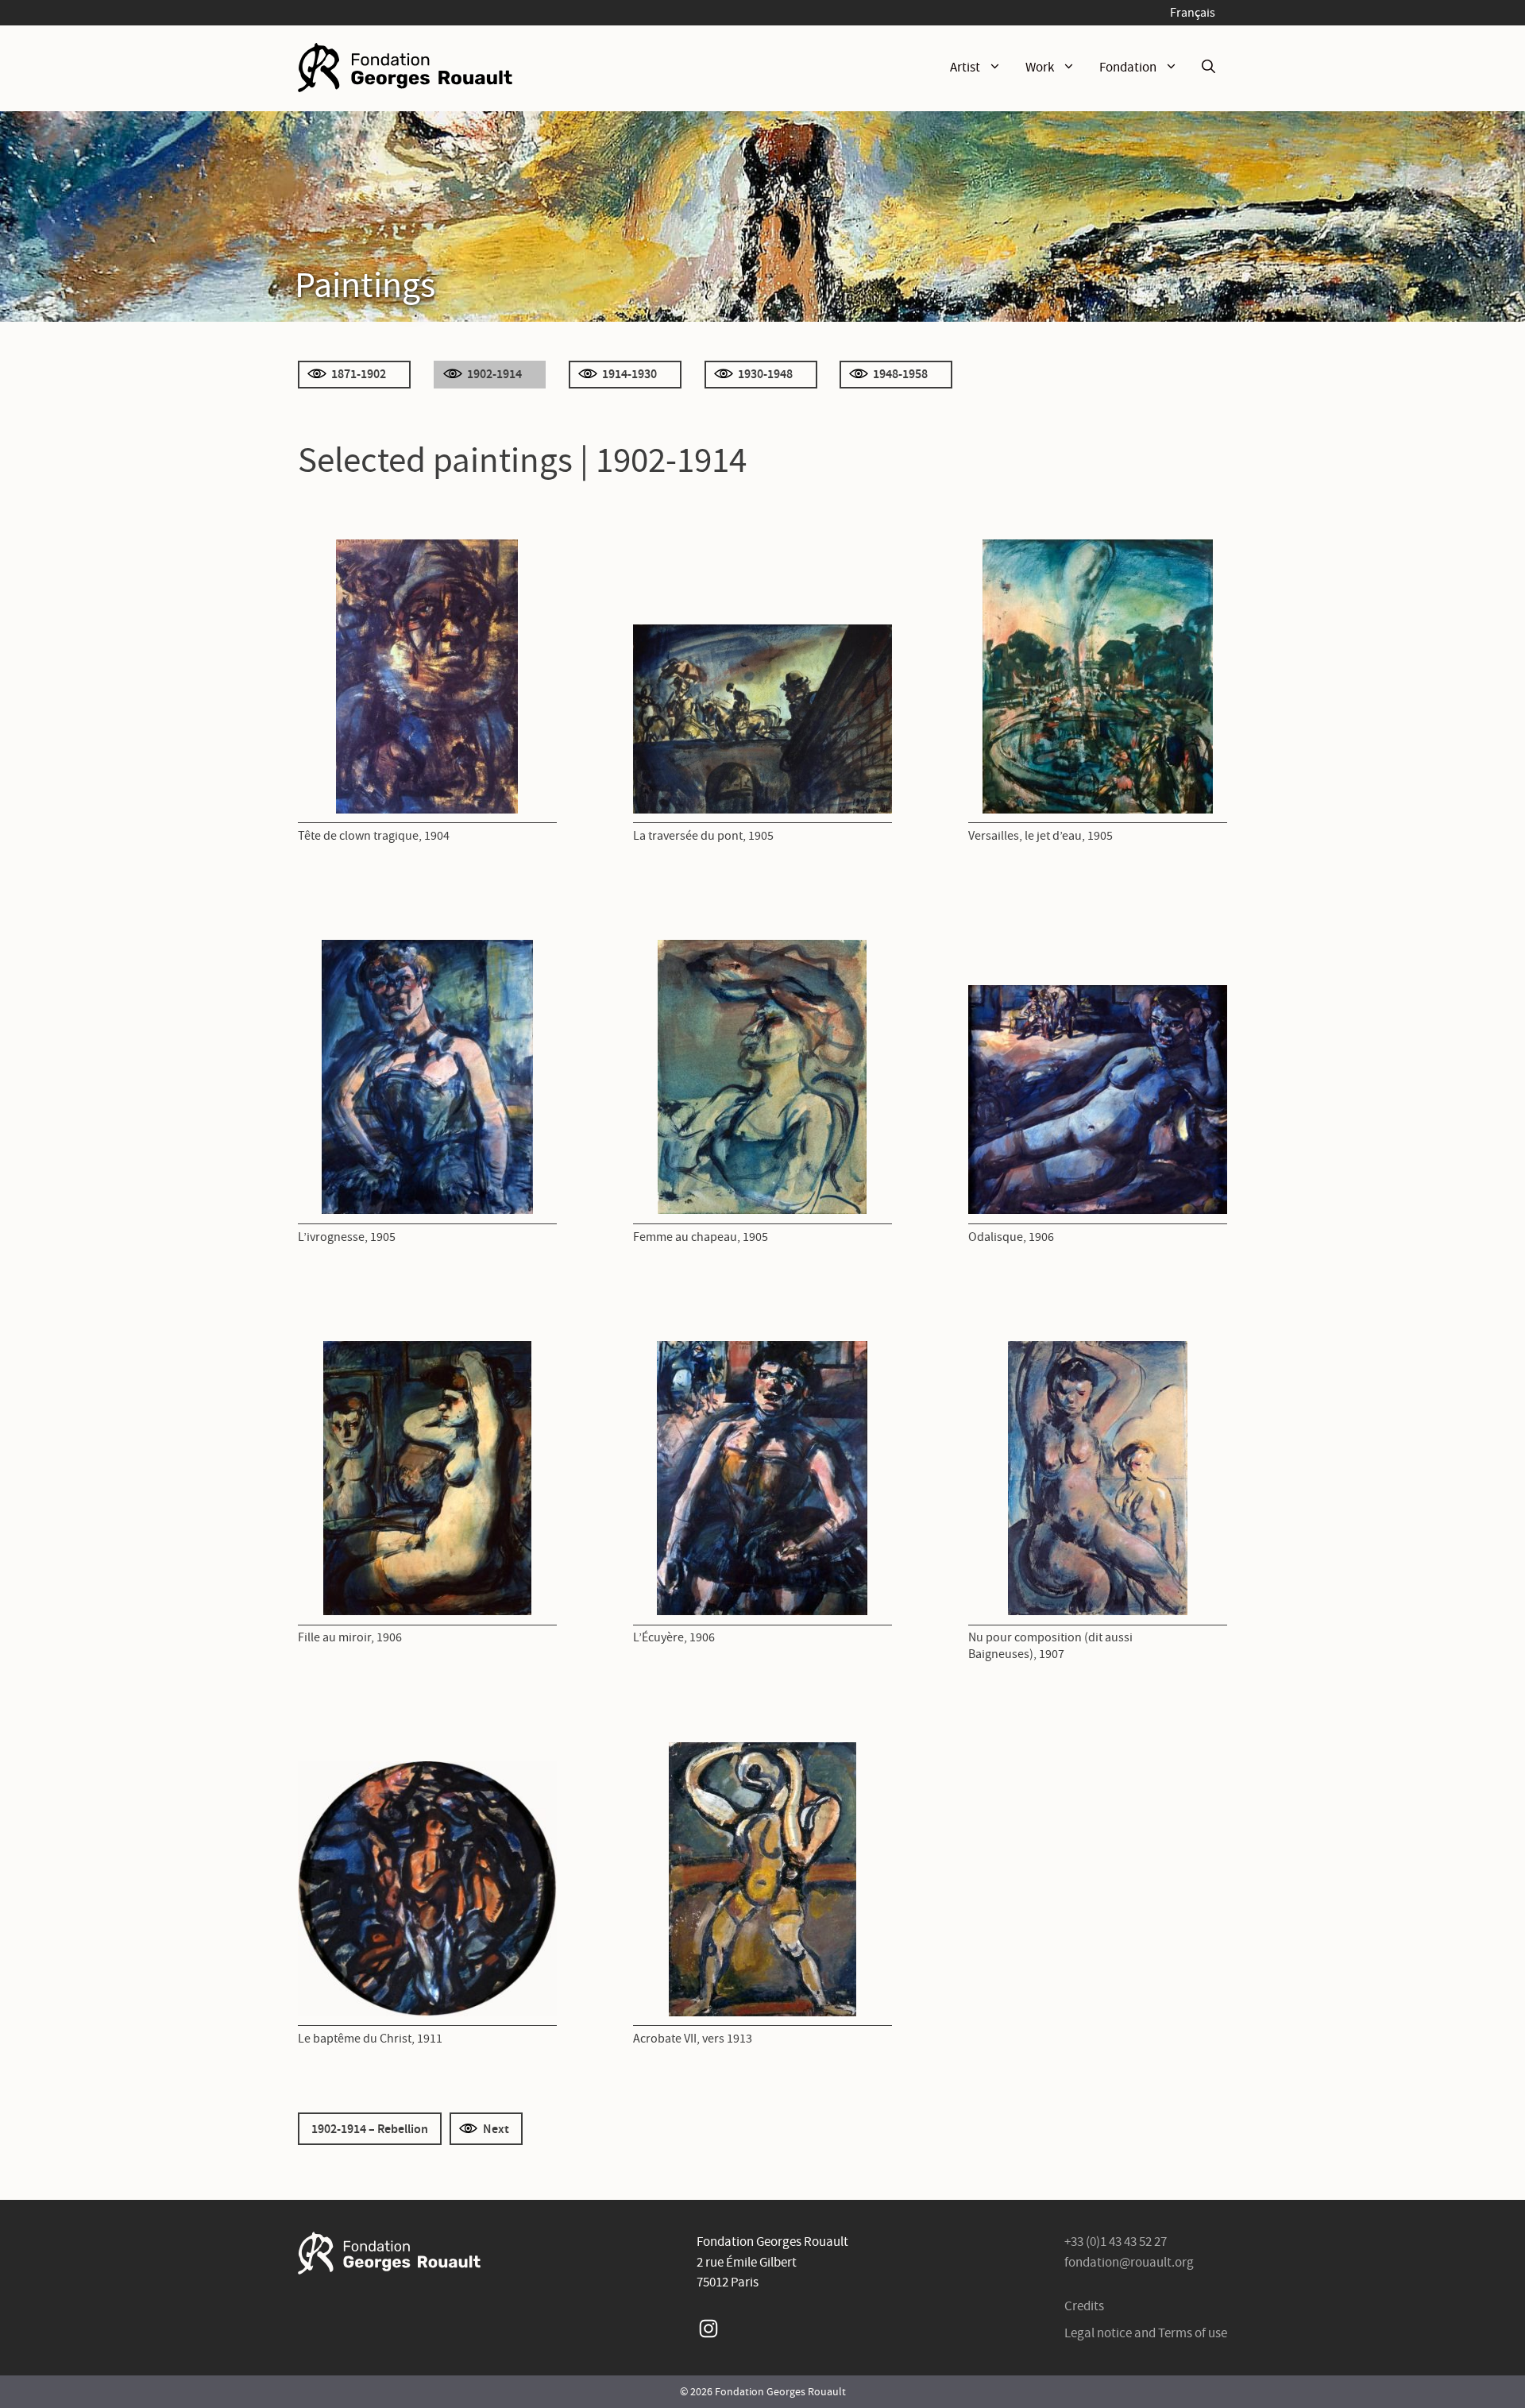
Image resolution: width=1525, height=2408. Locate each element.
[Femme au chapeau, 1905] (762, 1077)
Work (1040, 67)
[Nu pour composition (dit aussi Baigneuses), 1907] (1098, 1478)
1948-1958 (900, 373)
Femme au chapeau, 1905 (701, 1237)
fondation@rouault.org (1129, 2262)
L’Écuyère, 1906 (674, 1637)
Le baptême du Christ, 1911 (370, 2038)
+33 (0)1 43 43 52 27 (1116, 2242)
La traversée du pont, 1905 (703, 835)
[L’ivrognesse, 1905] (427, 1077)
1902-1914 (494, 373)
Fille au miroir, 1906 (350, 1637)
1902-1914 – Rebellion (370, 2128)
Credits (1084, 2306)
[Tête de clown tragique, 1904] (427, 676)
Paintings (365, 284)
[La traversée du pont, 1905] (762, 719)
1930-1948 (765, 373)
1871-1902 (359, 373)
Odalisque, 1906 (1011, 1237)
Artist (965, 67)
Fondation (1128, 67)
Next (496, 2128)
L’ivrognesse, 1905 (347, 1237)
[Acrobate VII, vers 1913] (762, 1879)
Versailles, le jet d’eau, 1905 (1040, 835)
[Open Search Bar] (1208, 68)
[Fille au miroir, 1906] (427, 1478)
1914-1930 (629, 373)
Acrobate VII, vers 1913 (693, 2038)
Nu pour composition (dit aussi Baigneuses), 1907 (1050, 1645)
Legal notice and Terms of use (1146, 2333)
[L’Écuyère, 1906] (762, 1478)
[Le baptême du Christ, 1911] (427, 1888)
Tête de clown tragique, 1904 (374, 835)
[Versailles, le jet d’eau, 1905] (1098, 676)
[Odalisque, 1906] (1098, 1100)
